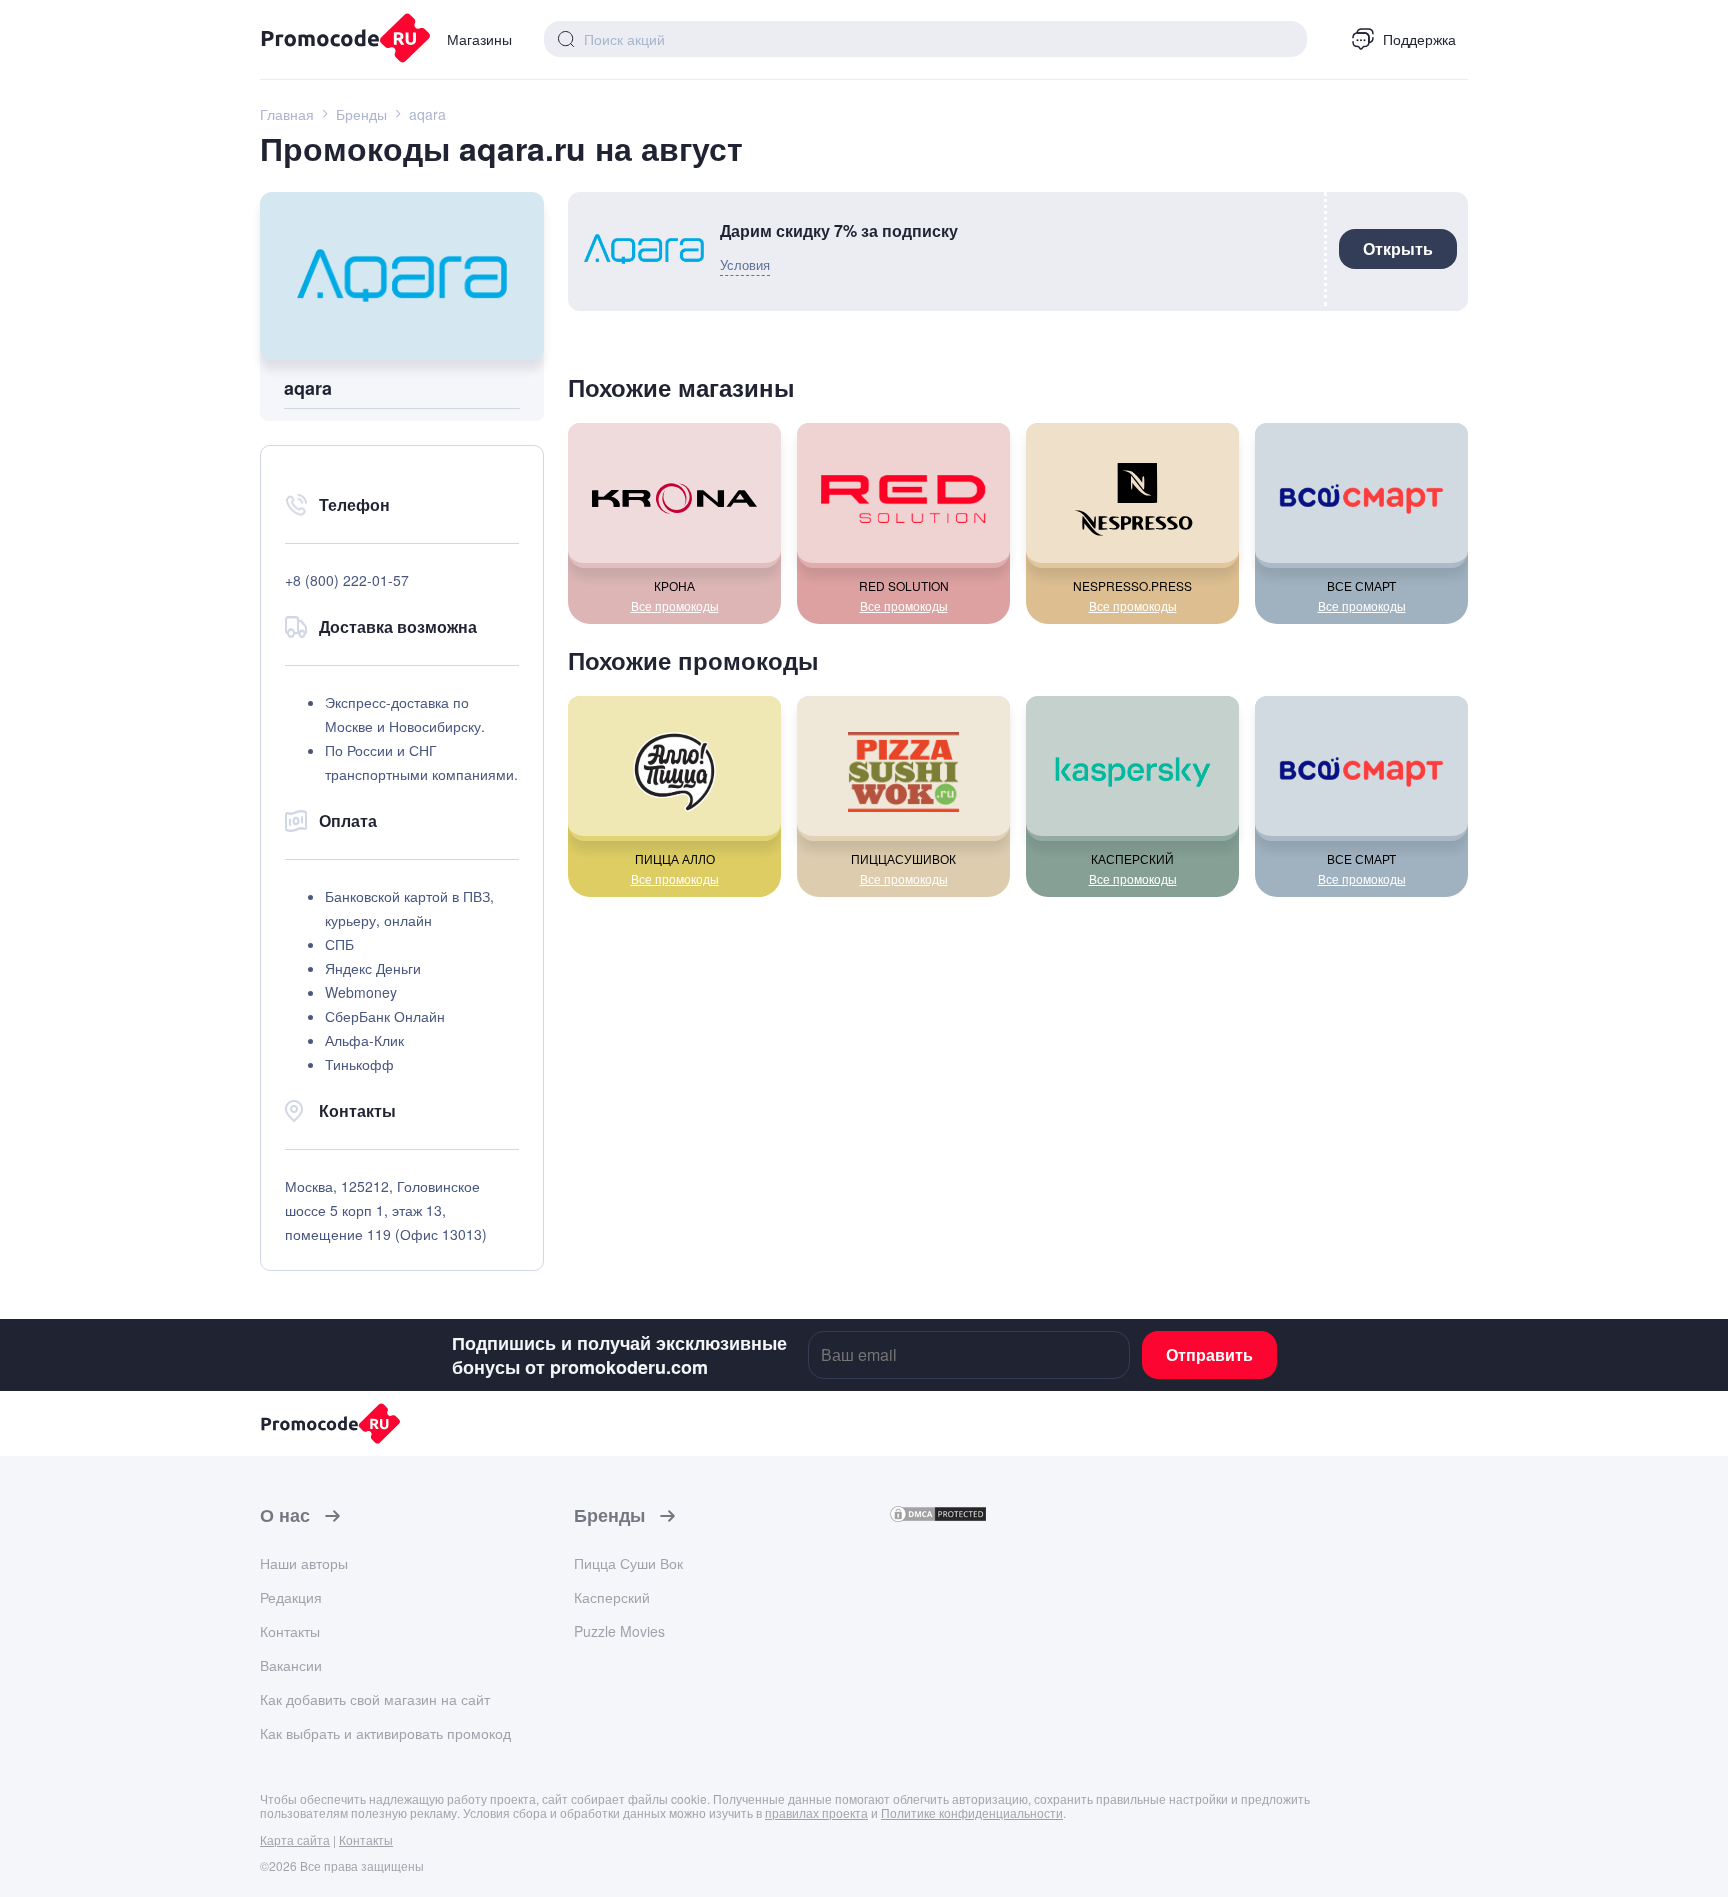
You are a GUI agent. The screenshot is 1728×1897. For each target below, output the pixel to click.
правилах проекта (816, 1812)
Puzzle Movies (619, 1631)
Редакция (291, 1597)
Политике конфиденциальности (972, 1812)
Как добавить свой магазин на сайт (375, 1699)
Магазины (479, 39)
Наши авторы (304, 1563)
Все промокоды (675, 606)
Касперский (612, 1597)
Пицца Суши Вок (628, 1563)
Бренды (609, 1516)
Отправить (1209, 1354)
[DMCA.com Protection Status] (938, 1517)
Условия (745, 264)
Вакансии (291, 1665)
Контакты (290, 1631)
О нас (285, 1516)
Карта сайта (295, 1839)
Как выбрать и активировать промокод (385, 1733)
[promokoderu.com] (337, 40)
